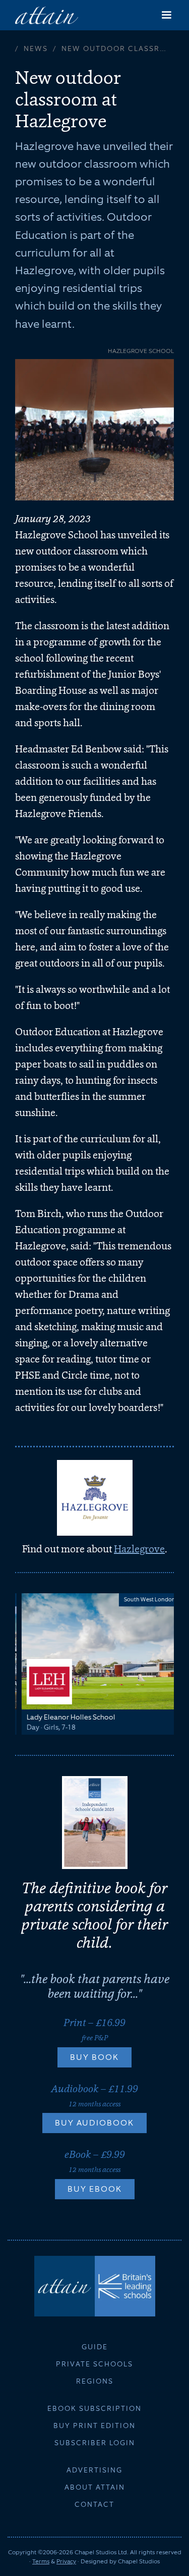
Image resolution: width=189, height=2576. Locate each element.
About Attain (95, 2487)
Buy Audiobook (94, 2123)
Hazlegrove (139, 1549)
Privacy (66, 2561)
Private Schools (94, 2364)
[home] (47, 15)
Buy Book (94, 2057)
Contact (94, 2504)
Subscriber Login (95, 2443)
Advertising (94, 2470)
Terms (41, 2561)
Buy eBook (95, 2189)
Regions (95, 2381)
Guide (95, 2347)
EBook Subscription (94, 2408)
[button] (166, 15)
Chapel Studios (139, 2561)
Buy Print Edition (94, 2426)
